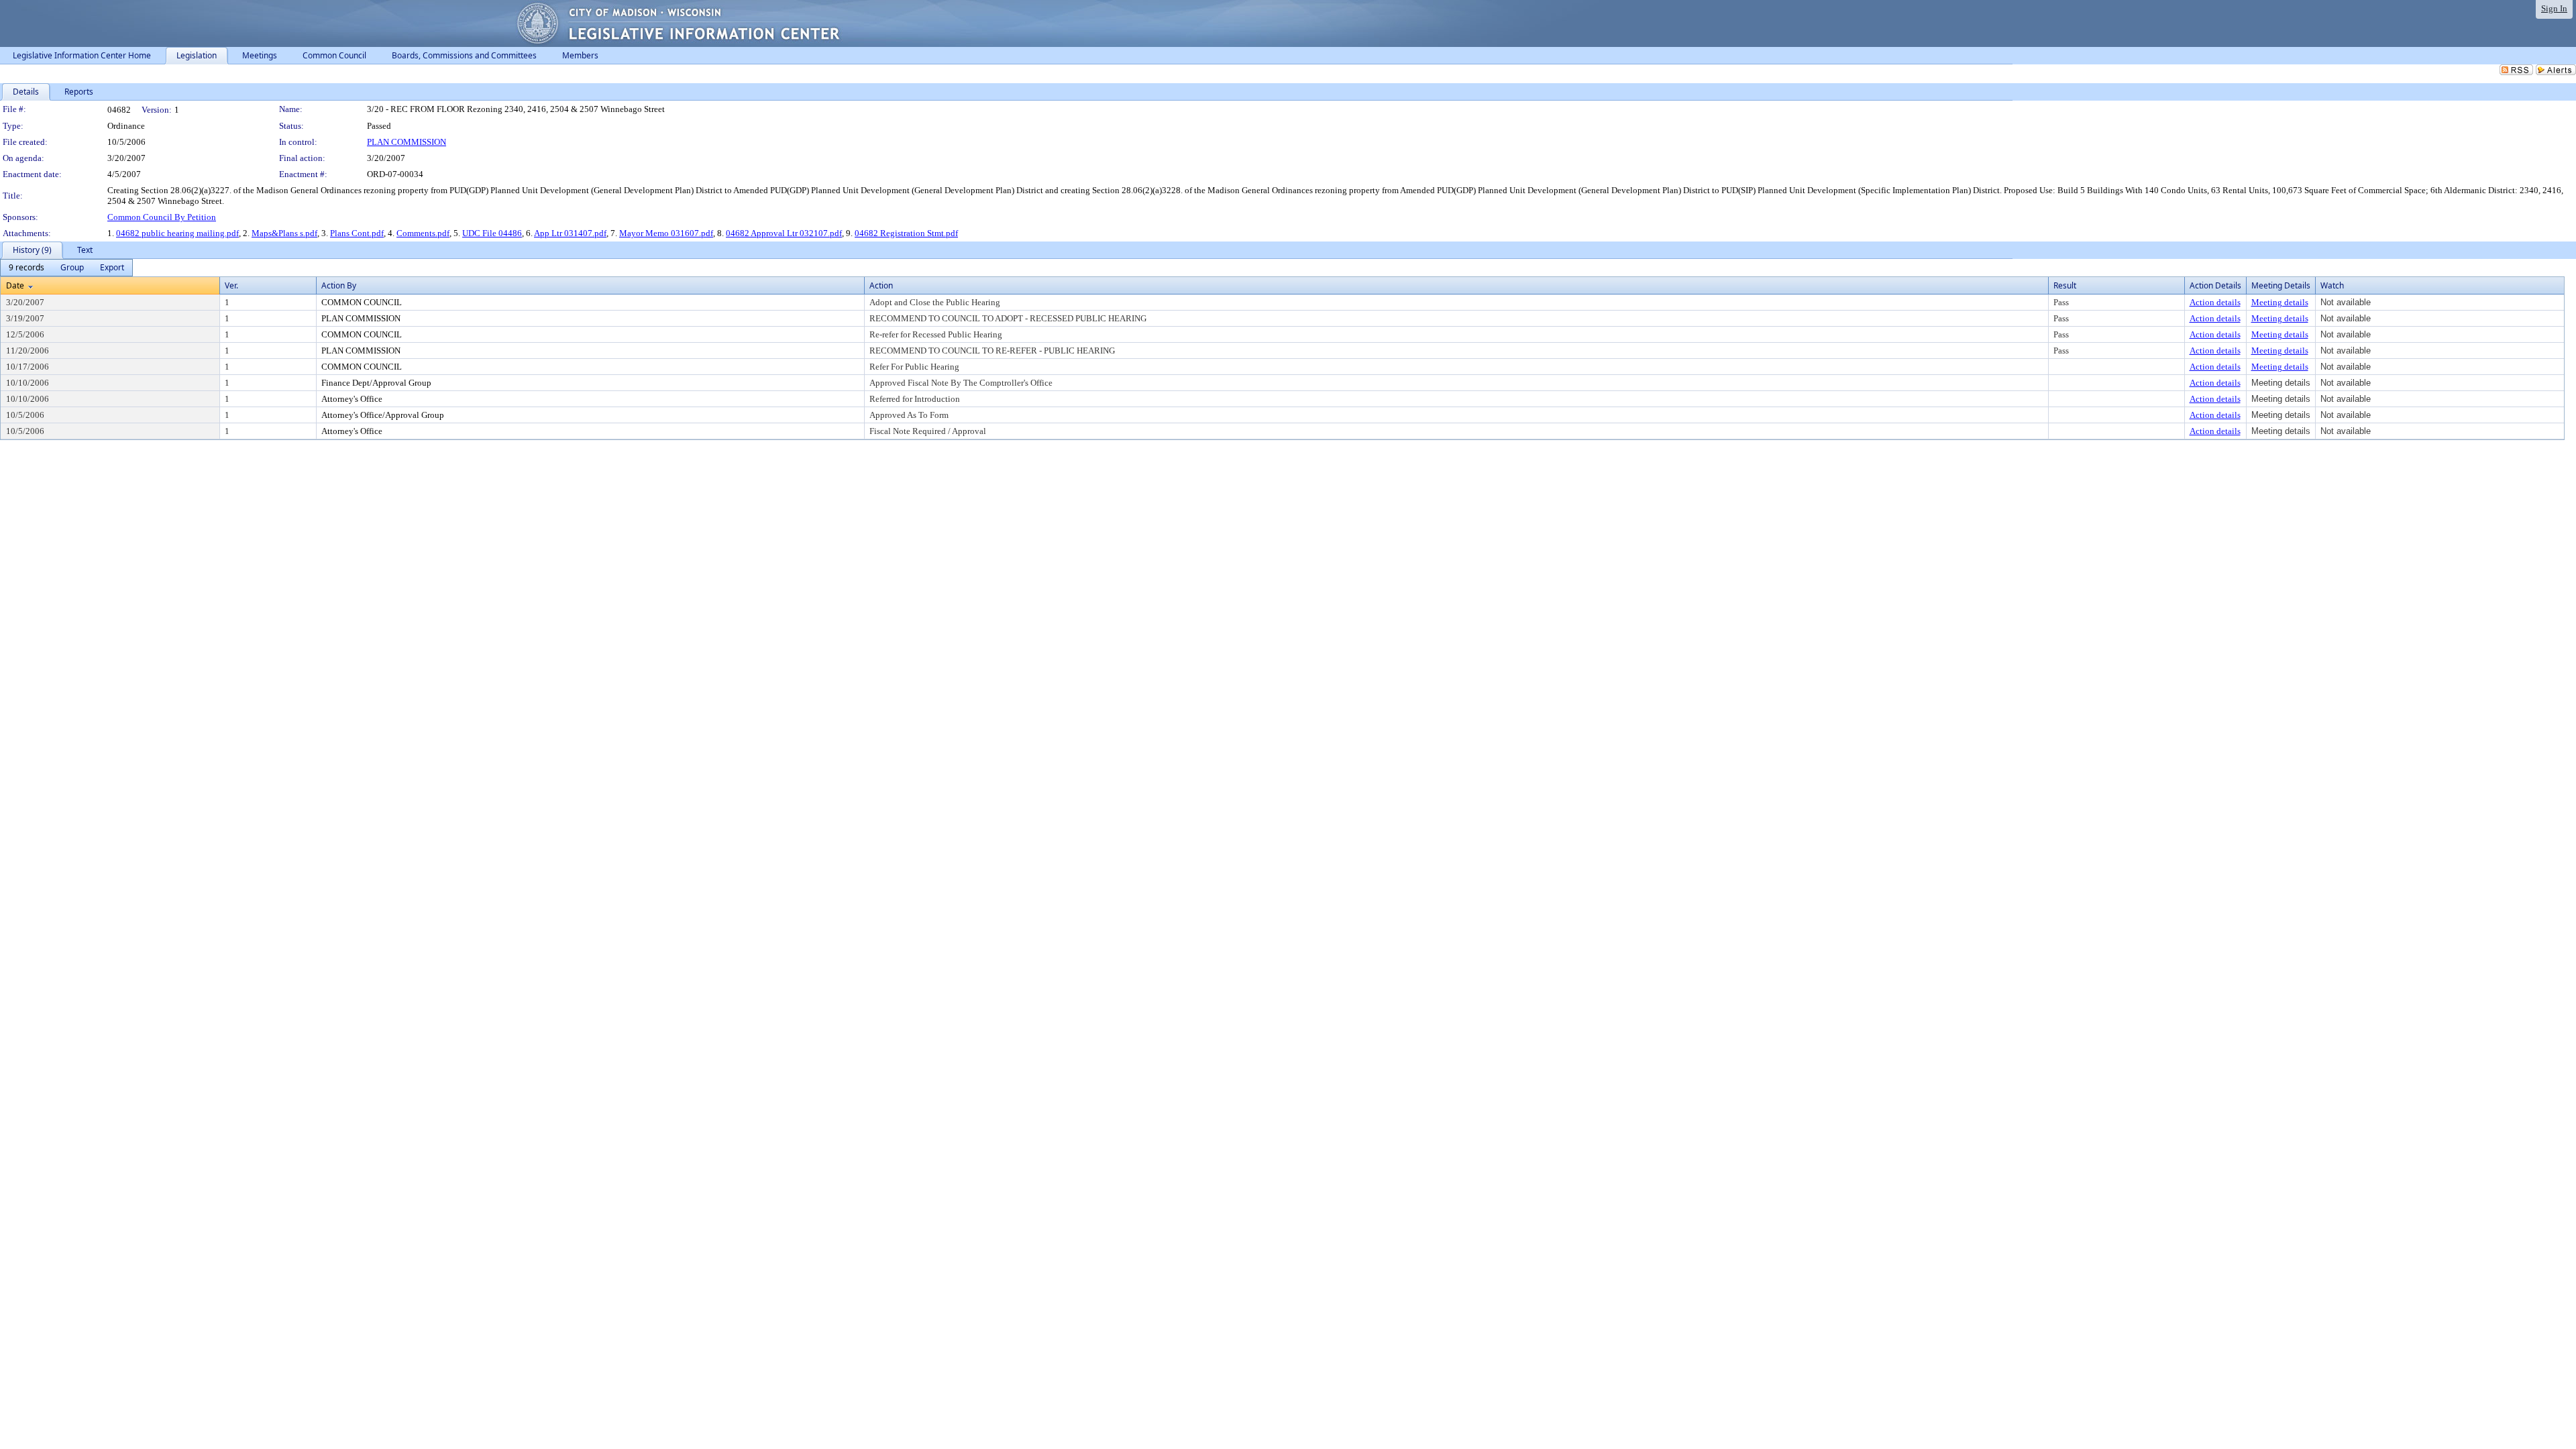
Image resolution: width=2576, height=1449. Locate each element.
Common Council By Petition (162, 217)
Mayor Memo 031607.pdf (666, 233)
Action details (2215, 302)
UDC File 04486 (492, 233)
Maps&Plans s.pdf (284, 233)
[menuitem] (26, 268)
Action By (339, 285)
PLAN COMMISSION (407, 142)
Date (15, 285)
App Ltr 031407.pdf (570, 233)
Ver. (231, 285)
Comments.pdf (423, 233)
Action (881, 285)
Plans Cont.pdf (357, 233)
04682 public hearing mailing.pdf (177, 233)
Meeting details (2280, 302)
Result (2065, 285)
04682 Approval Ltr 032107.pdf (784, 233)
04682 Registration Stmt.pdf (906, 233)
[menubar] (66, 268)
